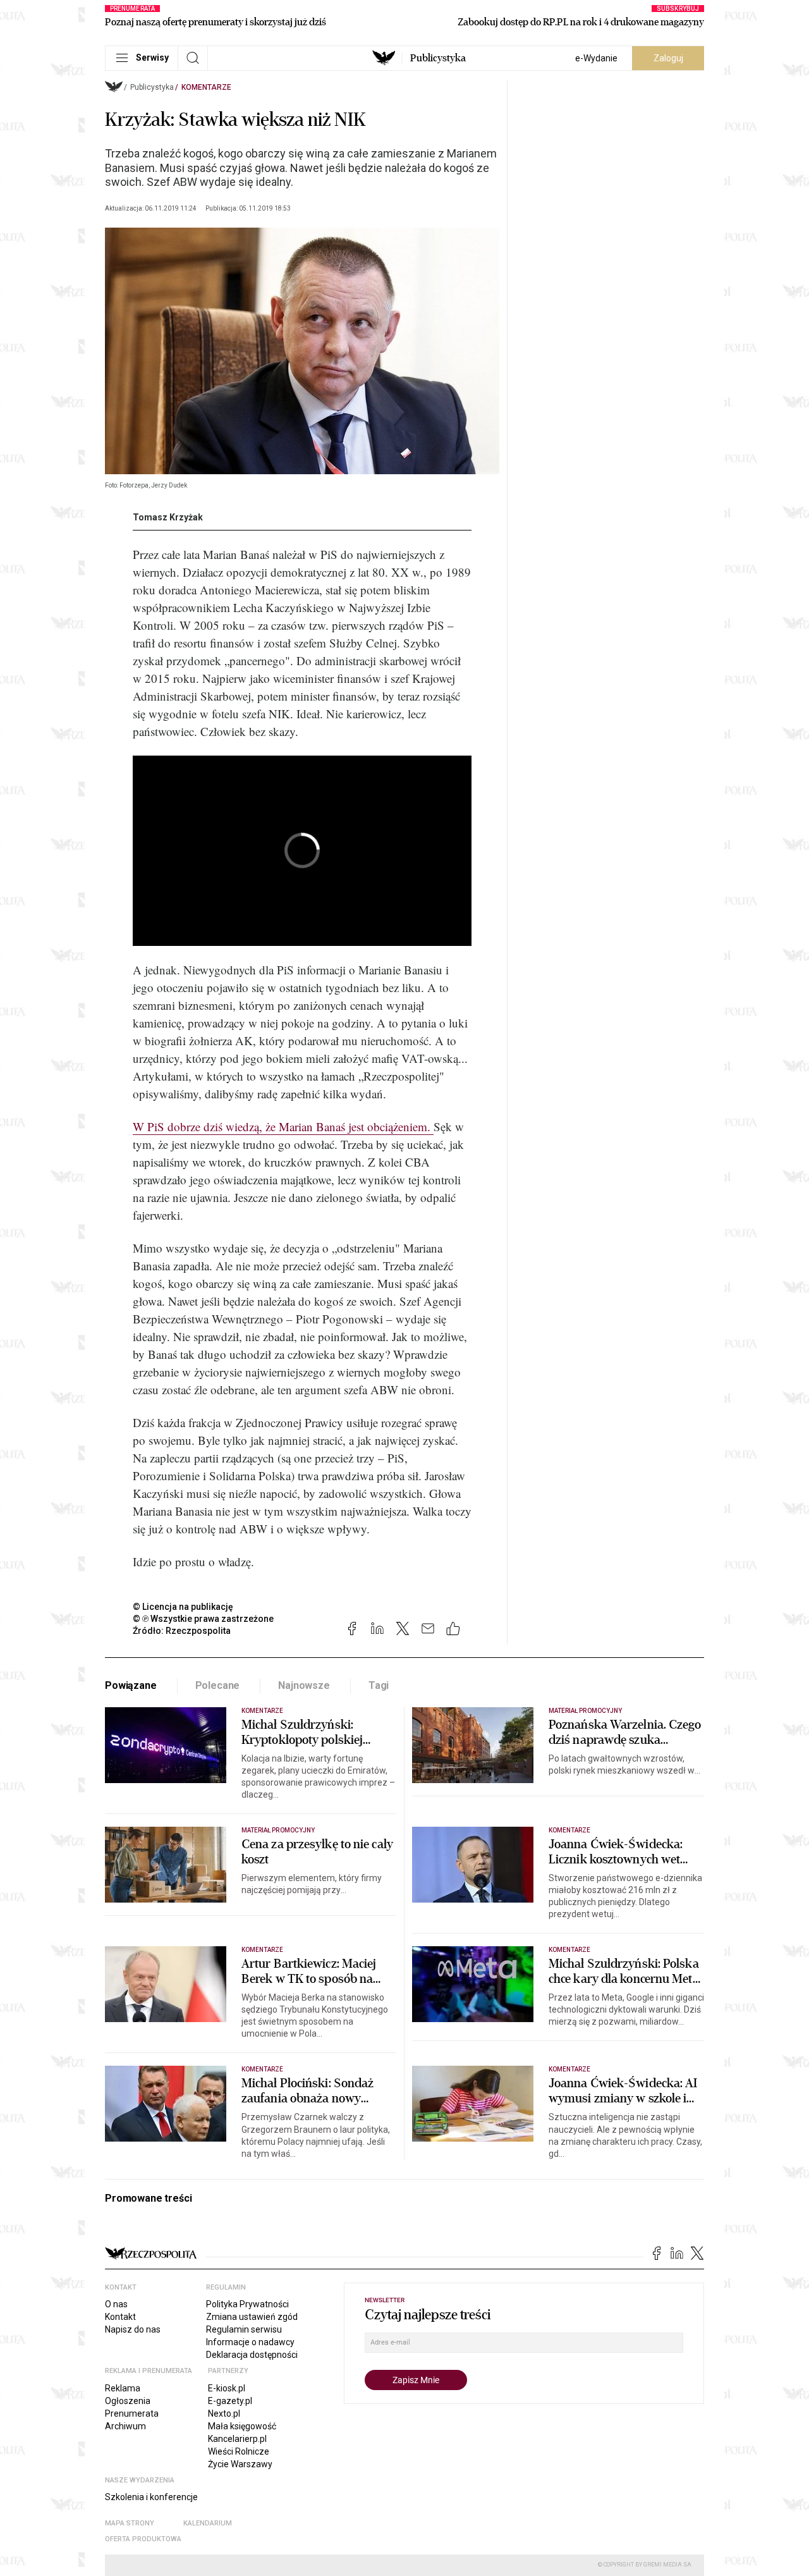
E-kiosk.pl (227, 2388)
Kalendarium (208, 2523)
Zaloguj (668, 58)
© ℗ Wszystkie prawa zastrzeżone (203, 1619)
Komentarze (206, 87)
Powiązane (131, 1685)
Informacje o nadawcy (250, 2342)
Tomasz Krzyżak (168, 517)
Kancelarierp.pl (237, 2439)
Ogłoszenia (128, 2401)
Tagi (379, 1685)
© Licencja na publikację (183, 1607)
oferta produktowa (143, 2539)
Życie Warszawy (240, 2464)
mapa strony (130, 2523)
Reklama (123, 2388)
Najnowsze (304, 1685)
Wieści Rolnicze (239, 2451)
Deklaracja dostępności (252, 2355)
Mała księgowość (242, 2426)
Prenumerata (132, 2413)
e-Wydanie (596, 58)
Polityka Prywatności (247, 2304)
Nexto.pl (224, 2413)
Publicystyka (438, 58)
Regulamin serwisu (244, 2329)
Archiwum (125, 2426)
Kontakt (120, 2317)
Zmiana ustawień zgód (252, 2317)
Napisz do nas (133, 2329)
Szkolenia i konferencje (151, 2497)
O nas (116, 2304)
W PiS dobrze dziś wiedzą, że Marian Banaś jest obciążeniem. (283, 1126)
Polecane (218, 1685)
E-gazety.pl (230, 2401)
